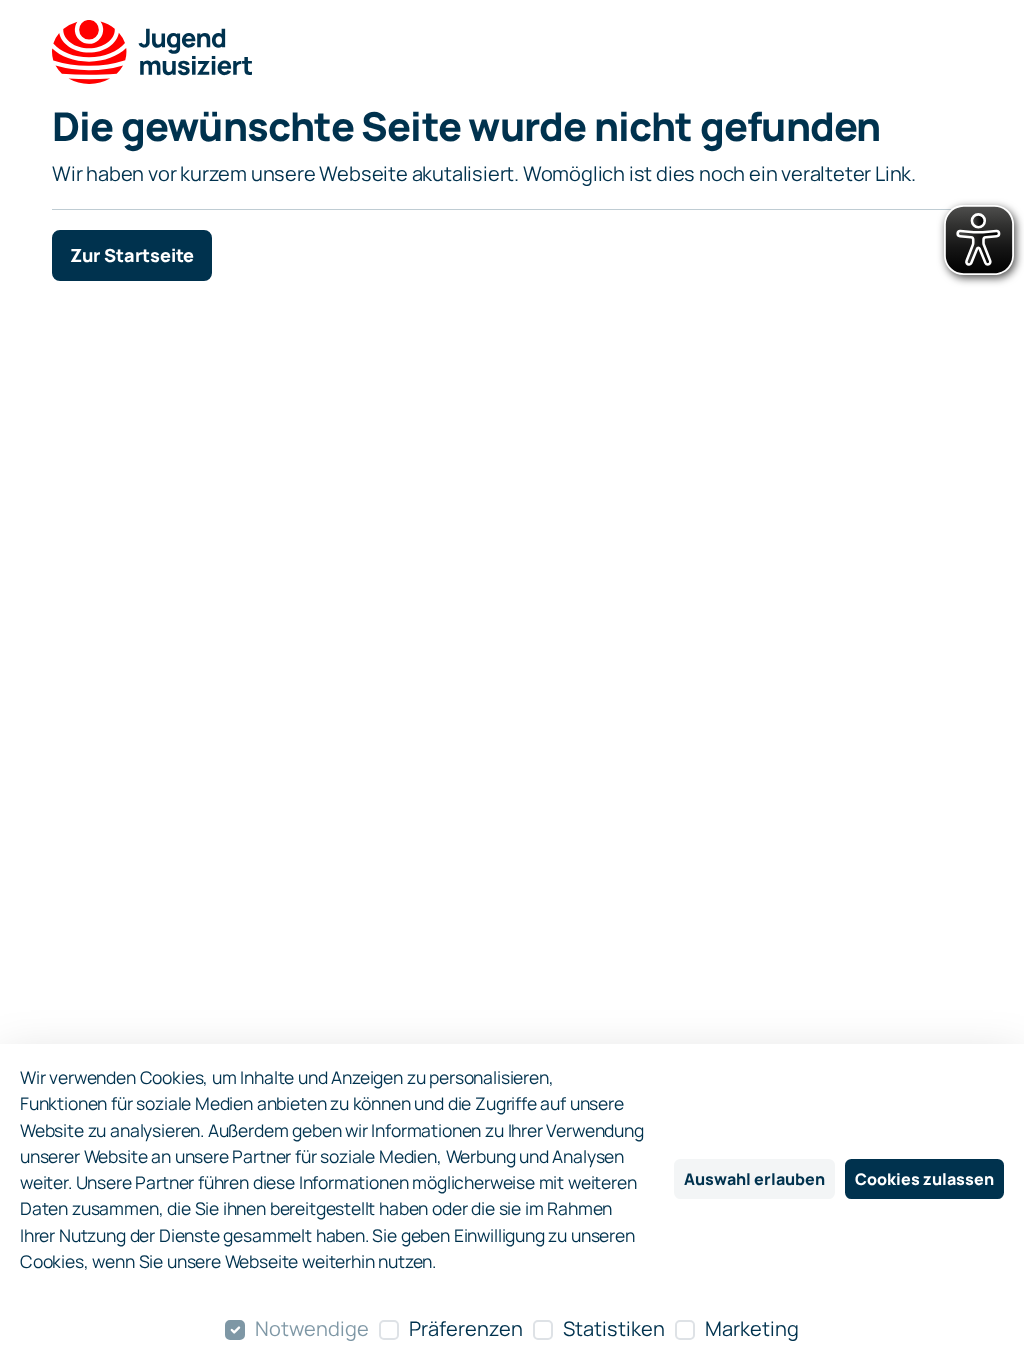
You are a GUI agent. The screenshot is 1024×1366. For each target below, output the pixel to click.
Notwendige (312, 1328)
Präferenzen (466, 1328)
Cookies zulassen (924, 1179)
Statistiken (614, 1328)
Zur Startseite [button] (132, 255)
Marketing (752, 1328)
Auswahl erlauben (754, 1179)
